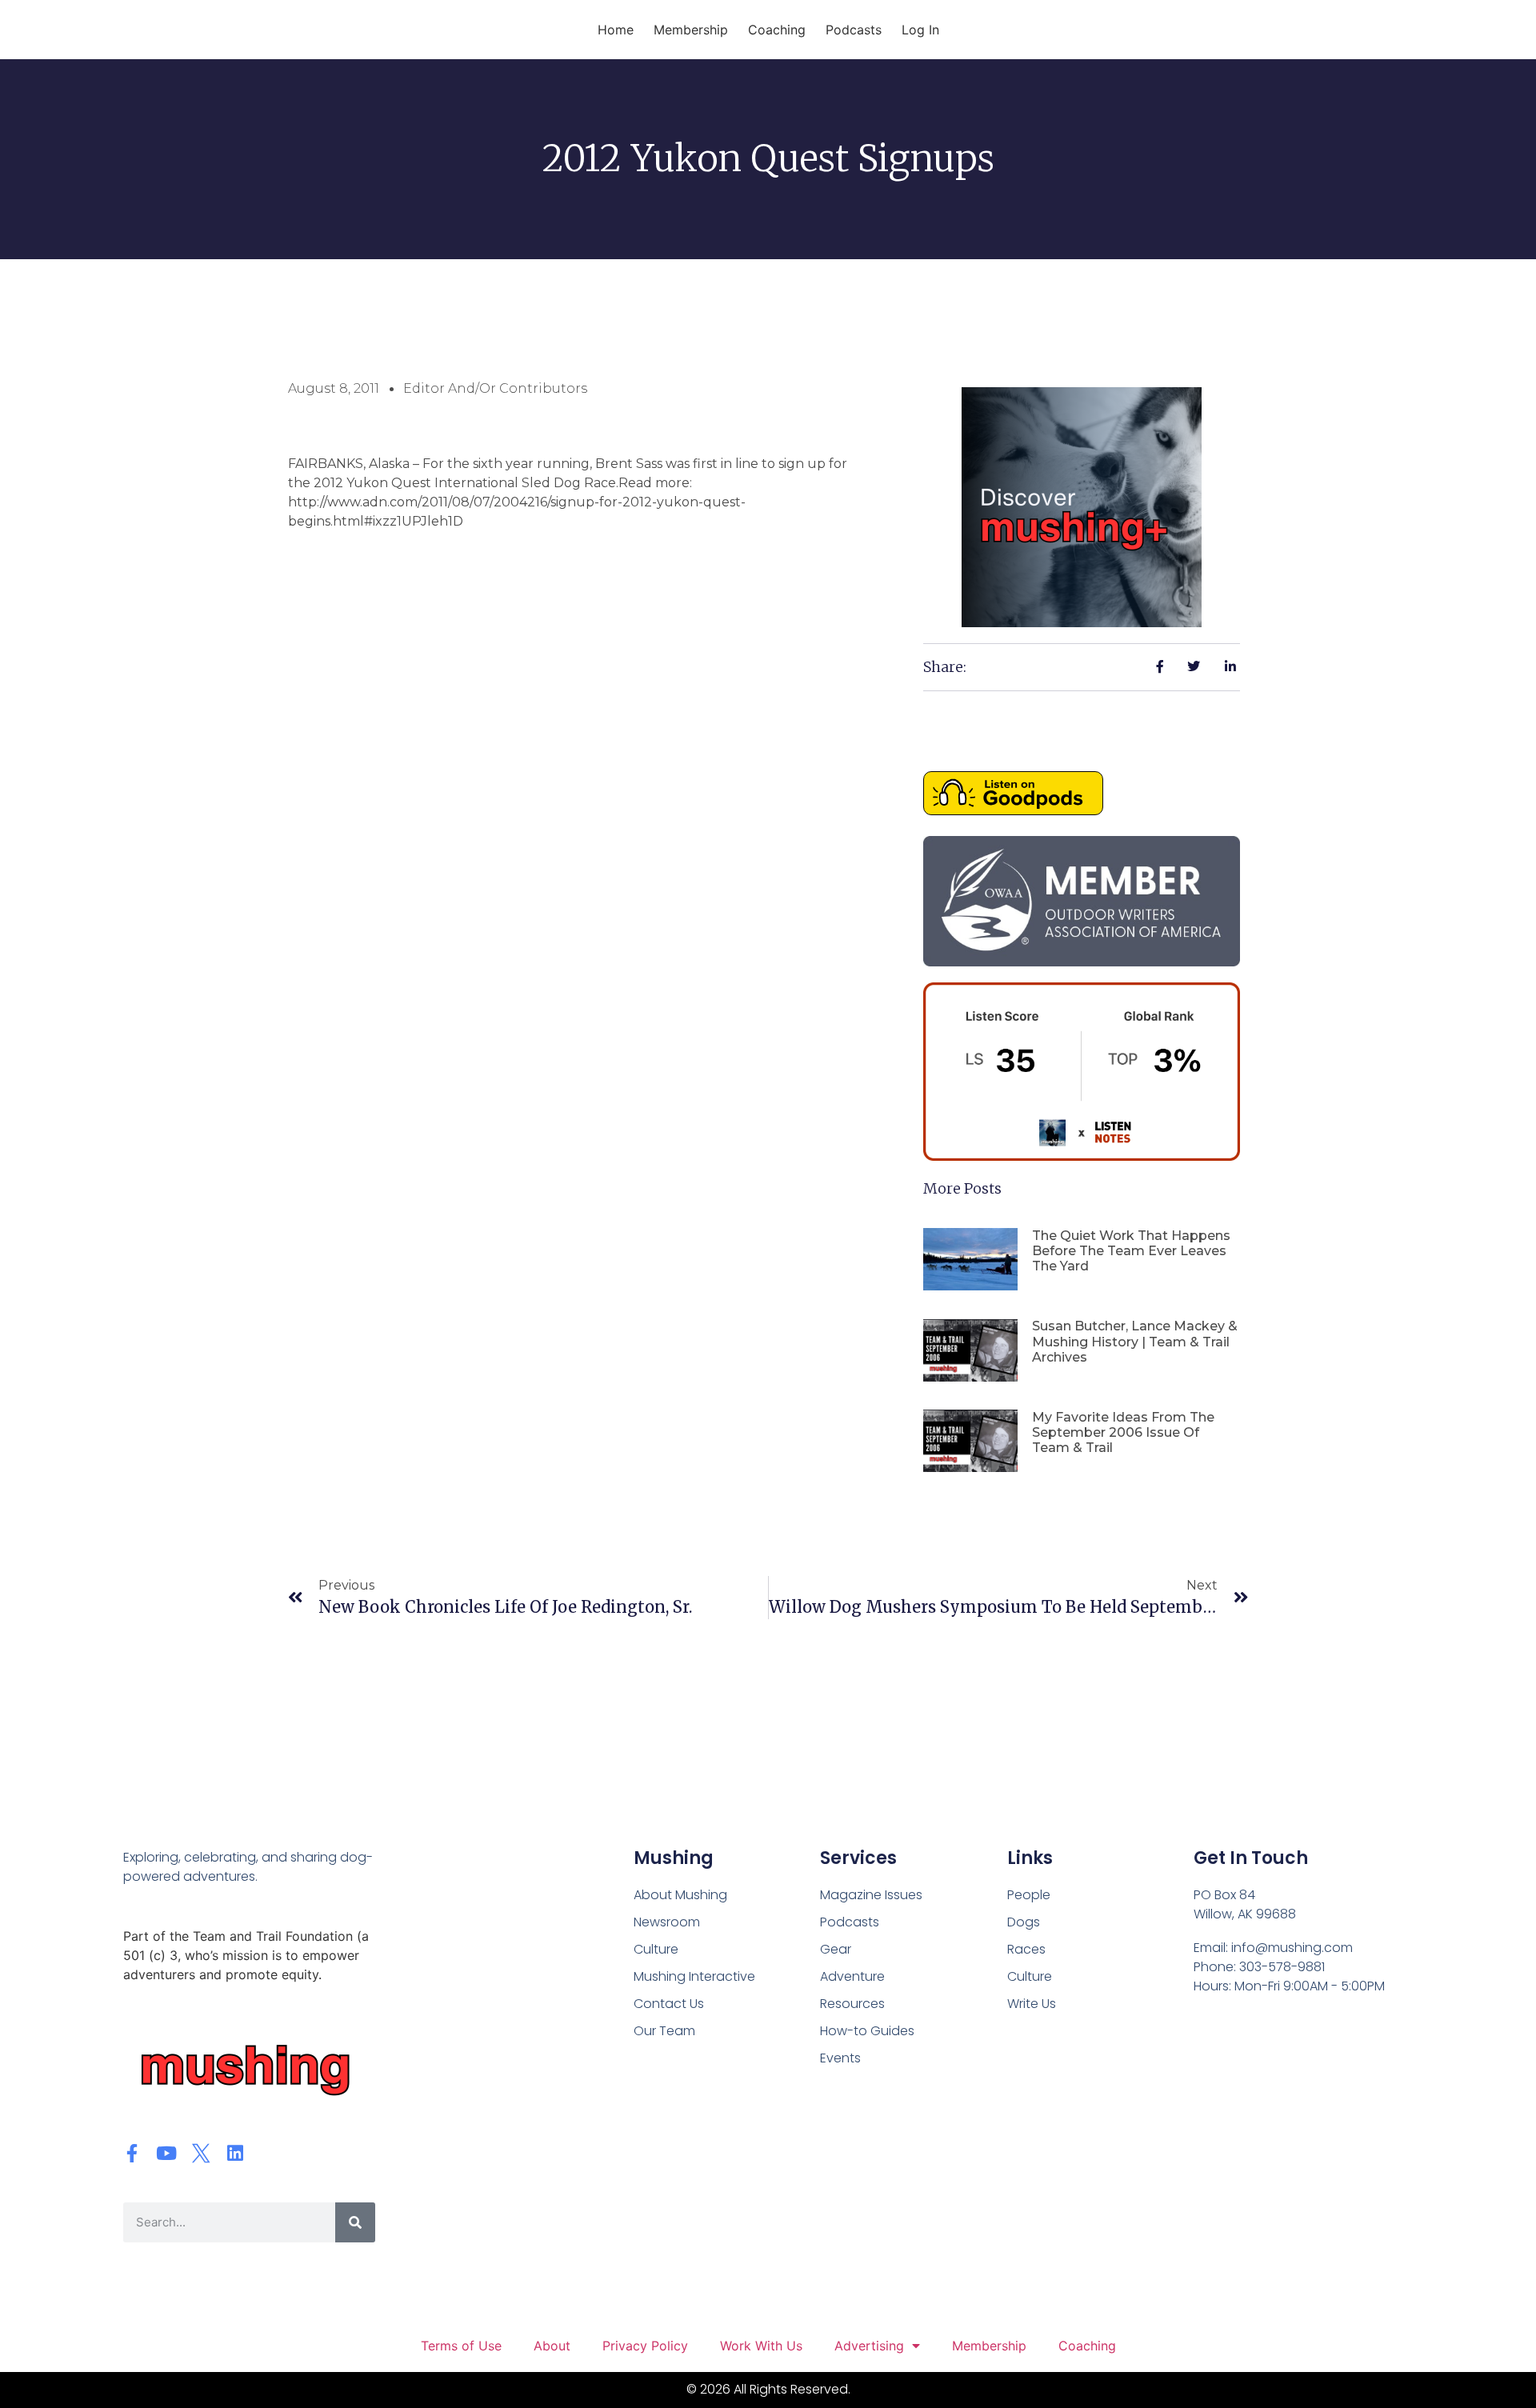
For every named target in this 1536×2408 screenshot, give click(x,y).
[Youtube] (167, 2153)
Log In (920, 30)
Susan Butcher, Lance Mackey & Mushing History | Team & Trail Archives (1135, 1341)
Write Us (1032, 2004)
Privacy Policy (645, 2346)
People (1029, 1895)
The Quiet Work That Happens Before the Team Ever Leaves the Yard (1131, 1251)
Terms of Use (461, 2346)
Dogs (1024, 1922)
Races (1026, 1949)
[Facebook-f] (132, 2153)
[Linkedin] (236, 2153)
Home (616, 30)
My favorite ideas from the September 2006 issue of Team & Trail (1123, 1432)
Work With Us (761, 2346)
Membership (691, 30)
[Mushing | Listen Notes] (1082, 1156)
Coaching (777, 30)
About (552, 2346)
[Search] (355, 2222)
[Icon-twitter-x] (201, 2153)
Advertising (869, 2346)
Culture (1030, 1976)
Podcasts (854, 30)
